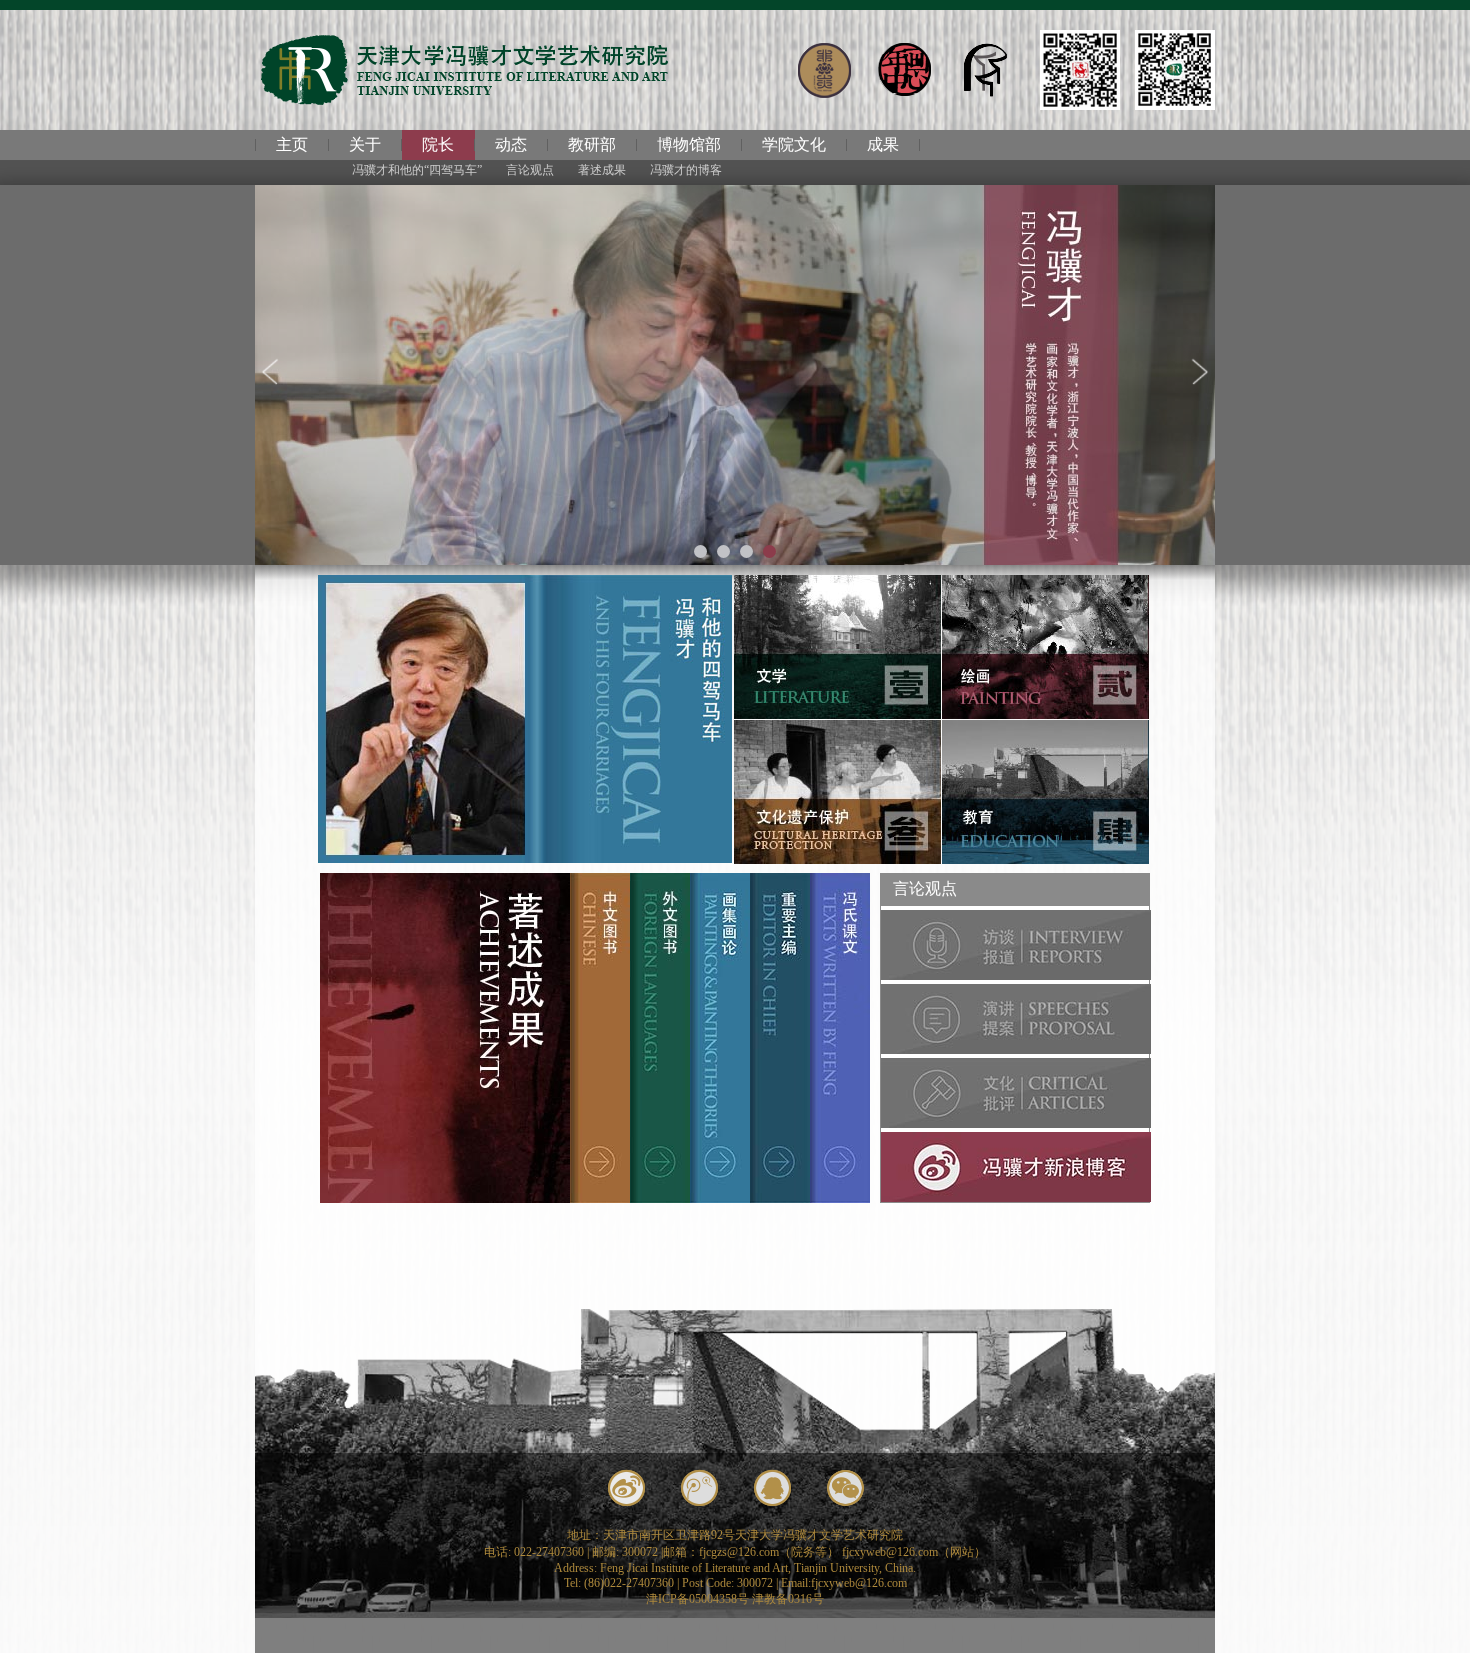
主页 (292, 145)
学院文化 (794, 145)
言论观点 (530, 170)
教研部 (592, 145)
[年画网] (905, 70)
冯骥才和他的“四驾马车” (417, 170)
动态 (511, 145)
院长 (438, 145)
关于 (365, 145)
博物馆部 (689, 145)
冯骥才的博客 (686, 170)
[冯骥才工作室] (1080, 70)
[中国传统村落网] (985, 70)
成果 (883, 145)
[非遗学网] (825, 70)
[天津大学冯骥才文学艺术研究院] (1175, 70)
